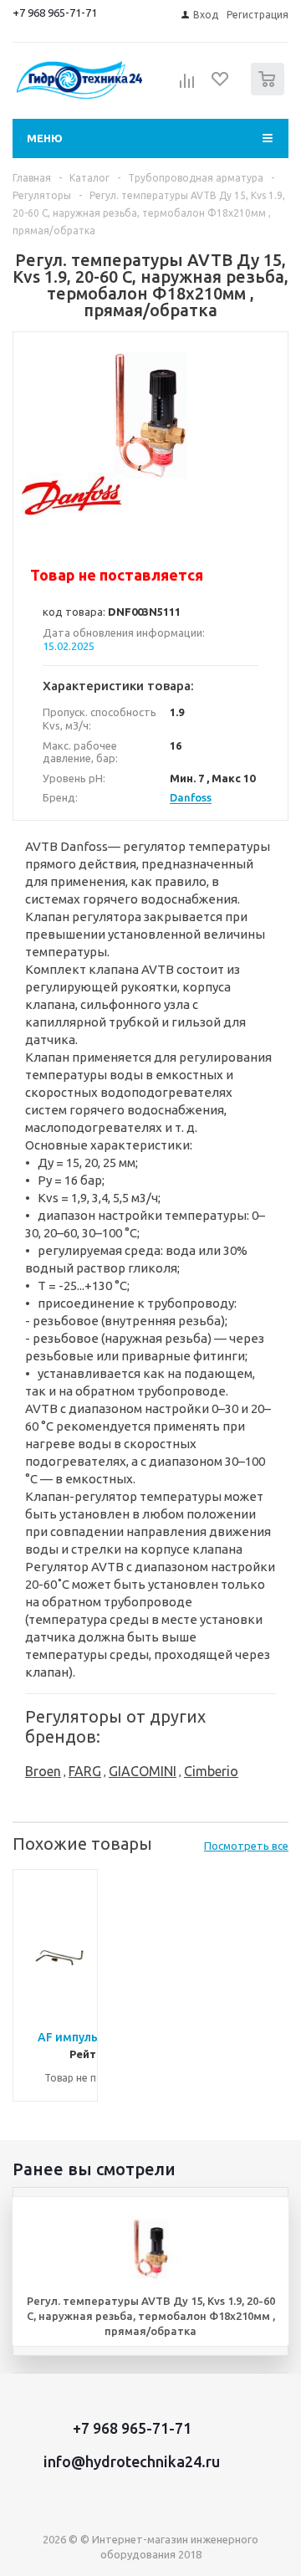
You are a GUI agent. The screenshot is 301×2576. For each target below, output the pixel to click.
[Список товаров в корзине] (270, 92)
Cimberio (211, 1771)
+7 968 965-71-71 (55, 13)
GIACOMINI (143, 1771)
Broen (43, 1771)
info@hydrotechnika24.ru (132, 2461)
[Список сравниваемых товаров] (187, 86)
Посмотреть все (246, 1846)
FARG (85, 1771)
